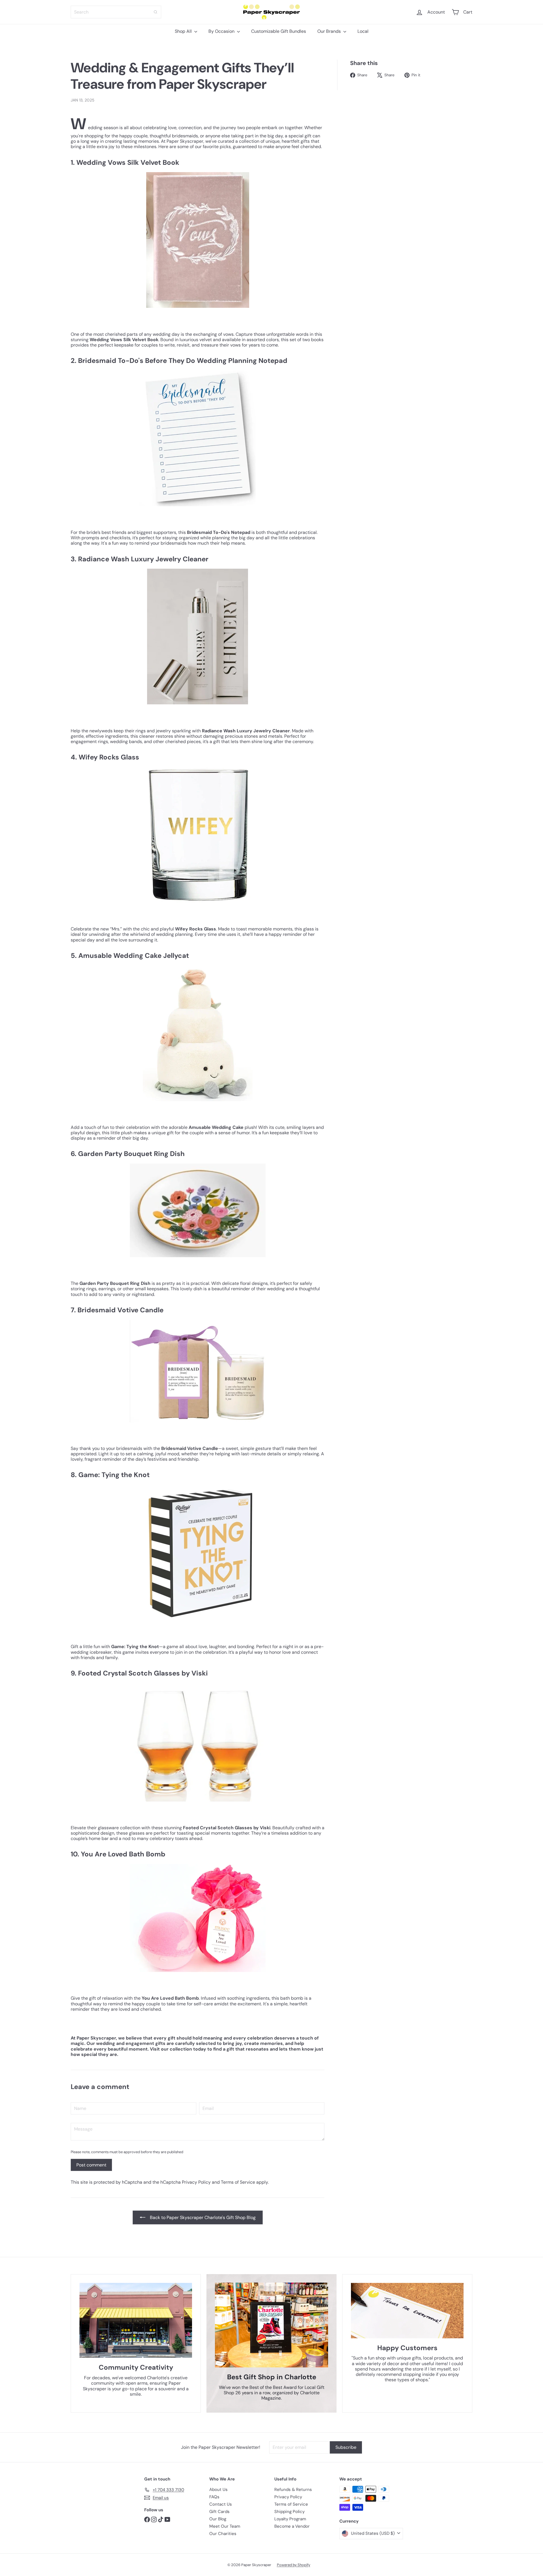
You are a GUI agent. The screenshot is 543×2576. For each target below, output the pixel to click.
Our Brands (330, 31)
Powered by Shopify (294, 2565)
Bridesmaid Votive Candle (120, 1310)
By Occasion (222, 31)
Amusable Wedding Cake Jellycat (134, 955)
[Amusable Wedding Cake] (198, 1033)
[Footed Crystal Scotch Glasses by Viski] (198, 1742)
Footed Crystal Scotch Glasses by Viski (143, 1673)
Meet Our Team (225, 2526)
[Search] (156, 12)
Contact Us (221, 2504)
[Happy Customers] (407, 2311)
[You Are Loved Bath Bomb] (198, 1918)
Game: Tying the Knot (114, 1475)
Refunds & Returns (293, 2490)
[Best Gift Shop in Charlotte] (271, 2325)
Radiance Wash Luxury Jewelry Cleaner (143, 559)
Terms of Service (238, 2182)
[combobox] (116, 12)
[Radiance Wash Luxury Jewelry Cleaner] (198, 637)
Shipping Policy (289, 2512)
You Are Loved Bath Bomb (123, 1854)
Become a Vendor (292, 2526)
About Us (218, 2490)
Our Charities (223, 2534)
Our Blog (218, 2519)
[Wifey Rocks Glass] (198, 835)
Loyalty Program (290, 2519)
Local (363, 31)
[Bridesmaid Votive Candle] (198, 1371)
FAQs (214, 2497)
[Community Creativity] (136, 2320)
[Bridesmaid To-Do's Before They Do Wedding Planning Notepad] (198, 438)
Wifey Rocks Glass (109, 757)
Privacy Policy (196, 2182)
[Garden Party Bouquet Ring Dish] (198, 1210)
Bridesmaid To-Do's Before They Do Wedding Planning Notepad (183, 361)
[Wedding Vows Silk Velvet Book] (198, 240)
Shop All (184, 31)
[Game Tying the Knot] (198, 1553)
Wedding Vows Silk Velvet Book (128, 162)
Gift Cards (219, 2512)
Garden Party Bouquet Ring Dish (131, 1154)
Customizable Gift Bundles (279, 31)
